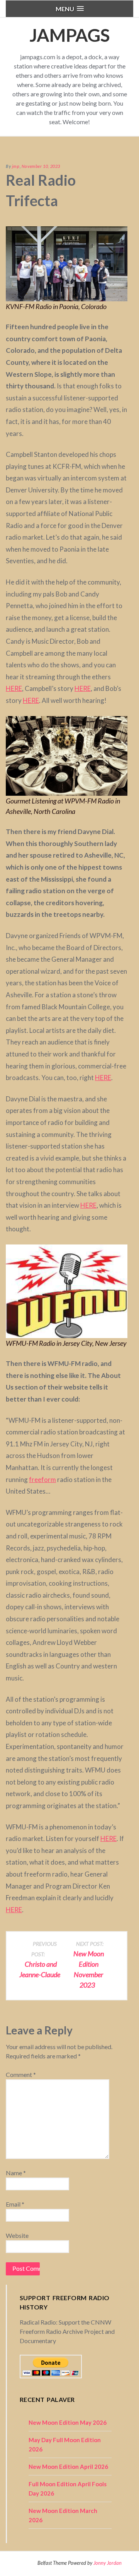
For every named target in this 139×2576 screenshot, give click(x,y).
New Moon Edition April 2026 (68, 2467)
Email (15, 2204)
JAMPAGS (69, 35)
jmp (16, 166)
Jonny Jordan (108, 2563)
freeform (42, 1479)
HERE (14, 688)
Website (17, 2235)
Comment (21, 2074)
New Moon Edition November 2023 (89, 1965)
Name (16, 2173)
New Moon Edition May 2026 (68, 2422)
